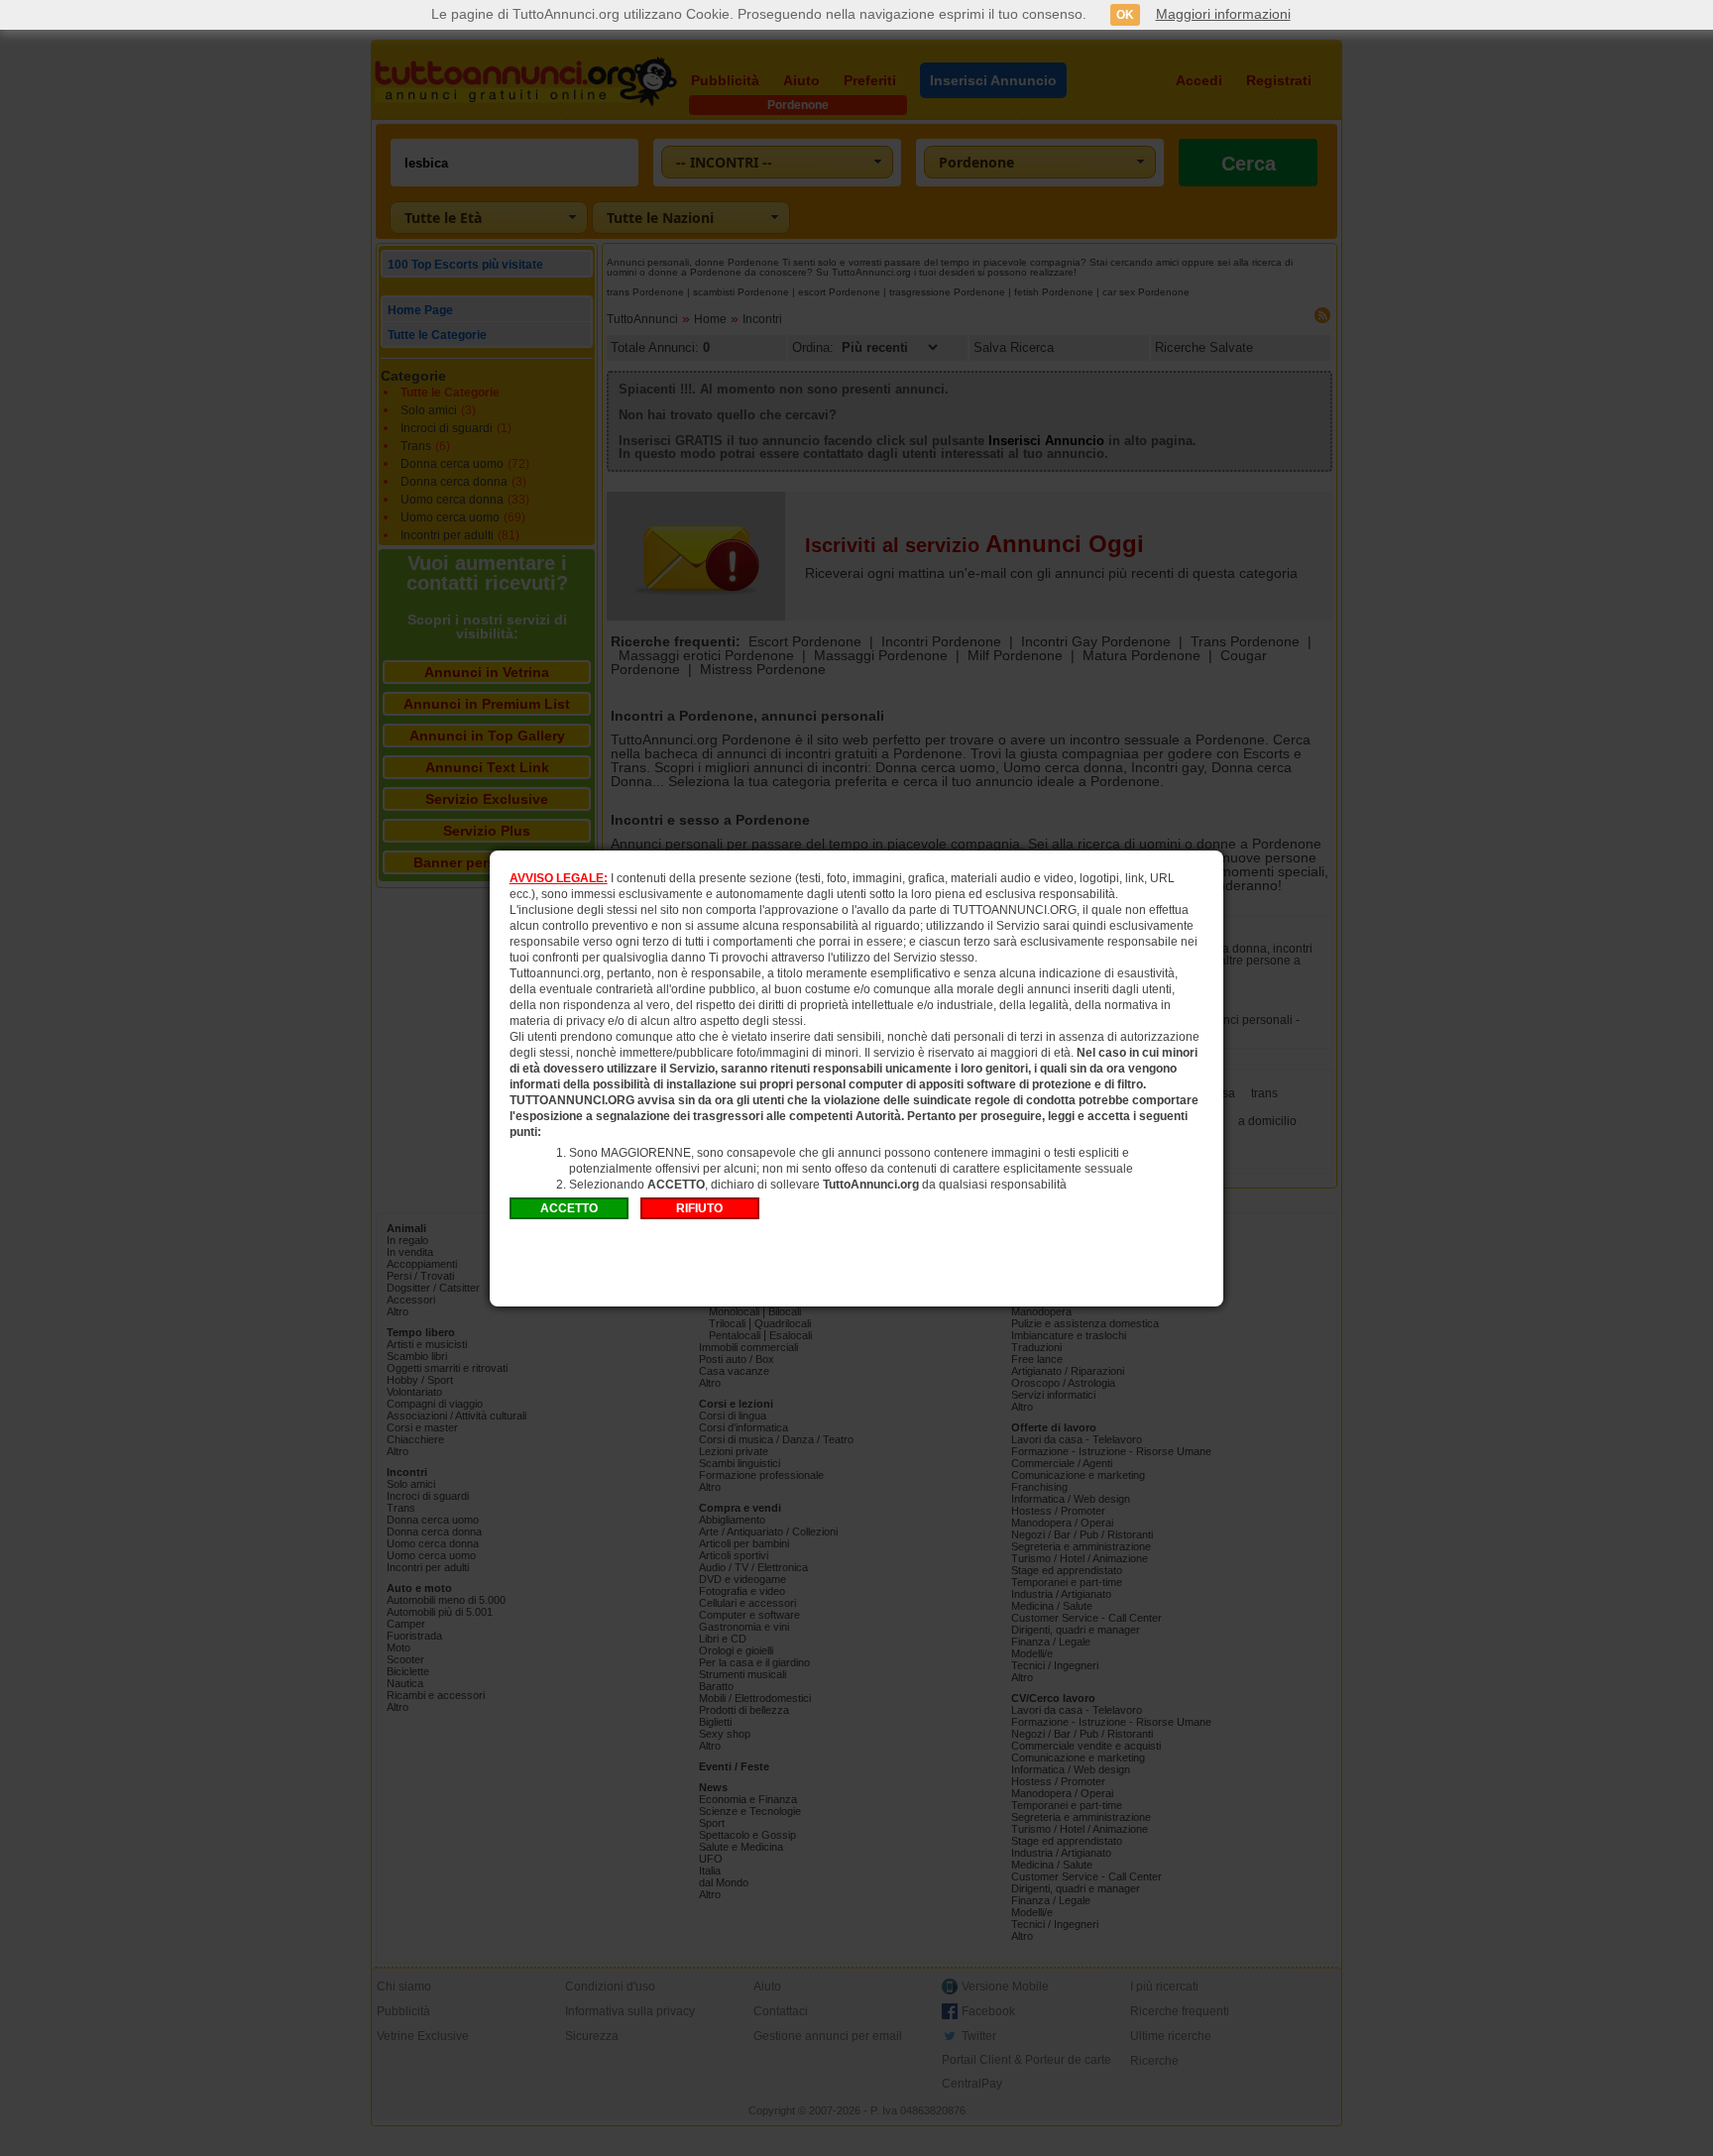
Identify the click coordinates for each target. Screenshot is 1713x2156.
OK (1125, 15)
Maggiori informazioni (1223, 14)
